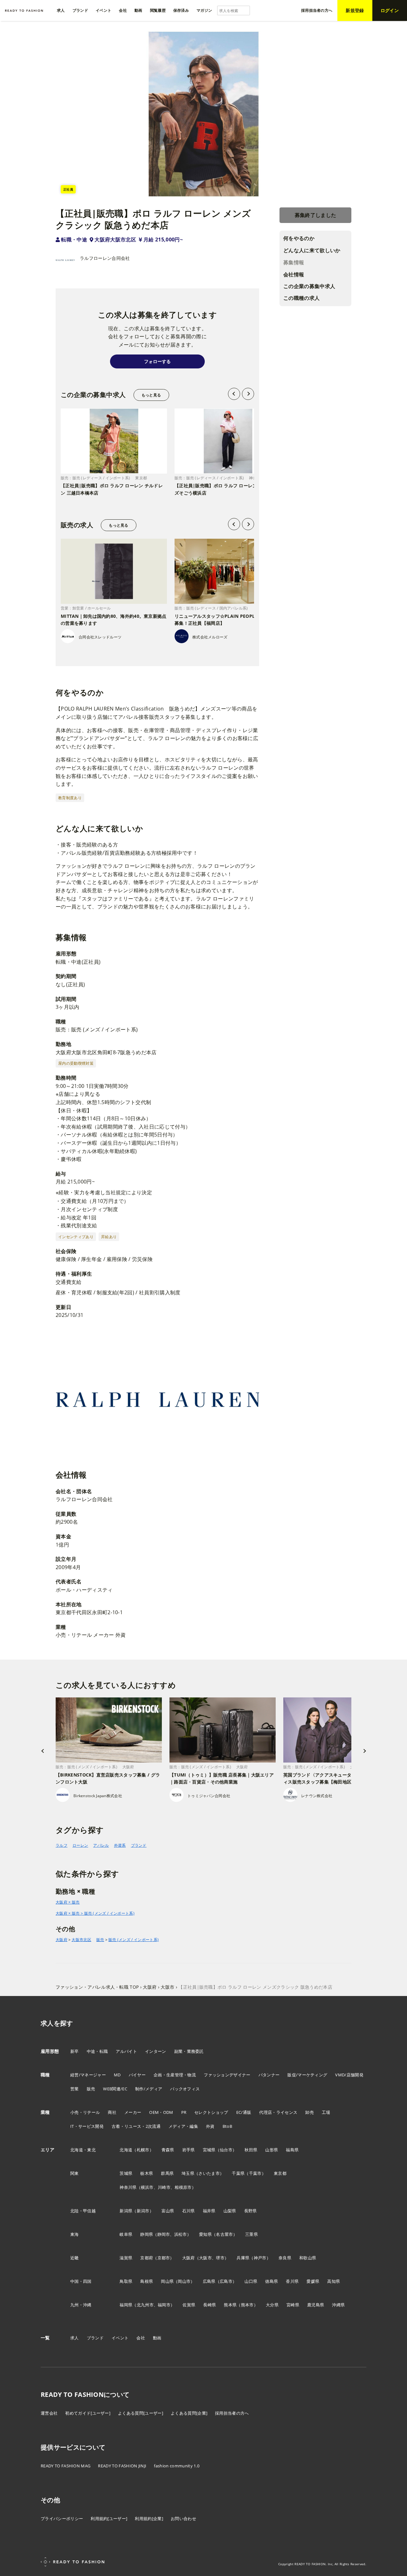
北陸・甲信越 (83, 2211)
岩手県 (189, 2150)
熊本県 (230, 2305)
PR (184, 2112)
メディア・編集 (183, 2126)
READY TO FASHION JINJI (122, 2466)
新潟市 (143, 2211)
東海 (75, 2234)
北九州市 (145, 2305)
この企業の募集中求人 (309, 286)
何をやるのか (299, 239)
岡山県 (167, 2281)
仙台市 (226, 2150)
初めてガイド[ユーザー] (88, 2413)
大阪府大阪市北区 (115, 239)
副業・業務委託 (189, 2051)
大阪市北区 (81, 1940)
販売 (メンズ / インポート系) (134, 1940)
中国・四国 (81, 2281)
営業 (75, 2089)
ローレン (80, 1845)
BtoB (227, 2126)
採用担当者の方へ (232, 2413)
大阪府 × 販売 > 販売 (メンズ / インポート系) (95, 1913)
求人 (75, 2338)
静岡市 (164, 2234)
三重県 (252, 2234)
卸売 (310, 2112)
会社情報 (294, 274)
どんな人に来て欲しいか (312, 250)
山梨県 (230, 2211)
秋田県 (251, 2150)
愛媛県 (313, 2281)
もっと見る (151, 395)
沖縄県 (338, 2305)
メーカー (133, 2112)
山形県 (272, 2150)
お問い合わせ (183, 2519)
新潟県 (126, 2211)
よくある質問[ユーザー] (141, 2413)
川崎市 (164, 2187)
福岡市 (164, 2305)
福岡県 (126, 2305)
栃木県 (147, 2173)
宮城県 (209, 2150)
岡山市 (184, 2281)
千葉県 (238, 2173)
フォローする (157, 361)
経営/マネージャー (88, 2075)
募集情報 (294, 262)
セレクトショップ (211, 2112)
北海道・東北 (83, 2150)
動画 (157, 2338)
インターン (156, 2051)
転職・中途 (74, 239)
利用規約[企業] (149, 2519)
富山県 (168, 2211)
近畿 (75, 2258)
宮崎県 (293, 2305)
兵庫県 (243, 2258)
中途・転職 (97, 2051)
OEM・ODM (161, 2112)
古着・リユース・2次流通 (136, 2126)
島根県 (147, 2281)
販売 (100, 1940)
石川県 (189, 2211)
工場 (326, 2112)
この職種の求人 (301, 298)
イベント (120, 2338)
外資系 (120, 1845)
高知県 (334, 2281)
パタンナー (269, 2075)
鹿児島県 (316, 2305)
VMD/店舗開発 (349, 2075)
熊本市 (247, 2305)
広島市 (226, 2281)
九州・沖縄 (81, 2305)
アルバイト (126, 2051)
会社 (141, 2338)
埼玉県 (188, 2173)
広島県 (209, 2281)
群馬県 (167, 2173)
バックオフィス (185, 2089)
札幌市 (143, 2150)
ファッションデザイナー (227, 2075)
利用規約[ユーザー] (109, 2519)
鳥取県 (126, 2281)
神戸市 (260, 2258)
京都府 (147, 2258)
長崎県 (210, 2305)
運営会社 (49, 2413)
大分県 (272, 2305)
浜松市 (181, 2234)
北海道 (126, 2150)
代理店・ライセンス (278, 2112)
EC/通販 (244, 2112)
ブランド (139, 1845)
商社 (112, 2112)
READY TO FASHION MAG (66, 2466)
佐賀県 (189, 2305)
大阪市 (205, 2258)
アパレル (101, 1845)
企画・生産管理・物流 (175, 2075)
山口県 (251, 2281)
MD (117, 2075)
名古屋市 (224, 2234)
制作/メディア (149, 2089)
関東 (75, 2173)
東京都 (280, 2173)
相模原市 (183, 2187)
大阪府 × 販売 (68, 1902)
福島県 (292, 2150)
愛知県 (205, 2234)
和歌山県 (308, 2258)
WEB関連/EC (115, 2089)
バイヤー (137, 2075)
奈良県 (285, 2258)
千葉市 (255, 2173)
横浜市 (147, 2187)
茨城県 (126, 2173)
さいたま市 (209, 2173)
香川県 (292, 2281)
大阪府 (62, 1940)
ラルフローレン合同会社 (105, 258)
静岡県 (147, 2234)
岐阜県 (126, 2234)
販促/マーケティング (307, 2075)
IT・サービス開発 (87, 2126)
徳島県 (272, 2281)
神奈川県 (128, 2187)
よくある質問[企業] (189, 2413)
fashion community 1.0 (177, 2466)
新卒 (75, 2051)
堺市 (220, 2258)
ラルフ (62, 1845)
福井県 (209, 2211)
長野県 (251, 2211)
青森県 (168, 2150)
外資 (210, 2126)
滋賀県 (126, 2258)
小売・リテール (85, 2112)
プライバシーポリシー (62, 2519)
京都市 (164, 2258)
